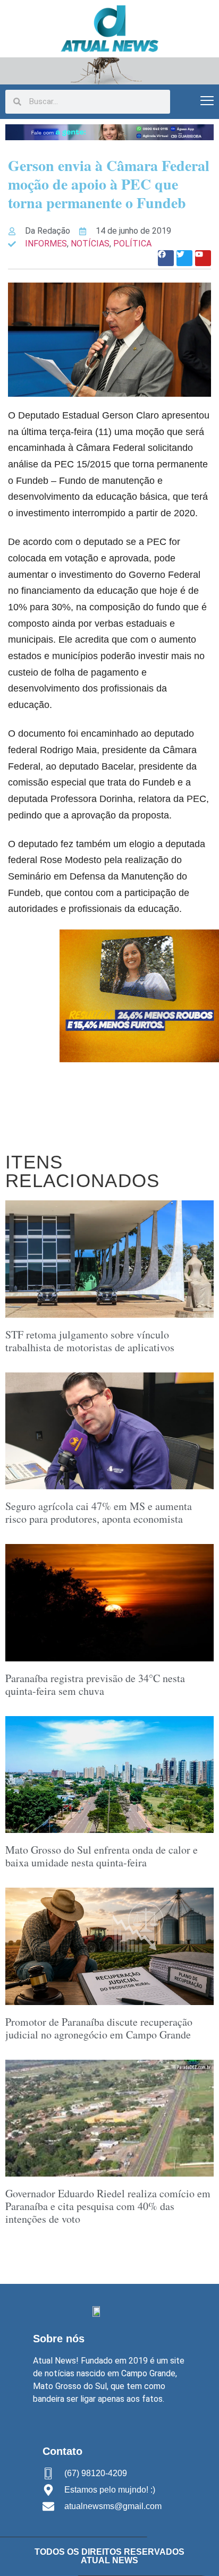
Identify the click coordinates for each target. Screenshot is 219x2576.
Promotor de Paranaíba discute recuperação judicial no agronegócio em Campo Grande (99, 2028)
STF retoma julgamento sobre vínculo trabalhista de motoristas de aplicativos (90, 1341)
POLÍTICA (132, 244)
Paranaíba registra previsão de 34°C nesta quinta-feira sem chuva (95, 1684)
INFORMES (46, 244)
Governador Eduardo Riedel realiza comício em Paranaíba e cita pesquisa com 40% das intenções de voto (108, 2206)
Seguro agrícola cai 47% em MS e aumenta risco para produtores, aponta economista (99, 1512)
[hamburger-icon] (207, 102)
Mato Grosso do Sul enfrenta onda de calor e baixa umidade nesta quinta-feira (102, 1856)
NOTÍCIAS (90, 244)
